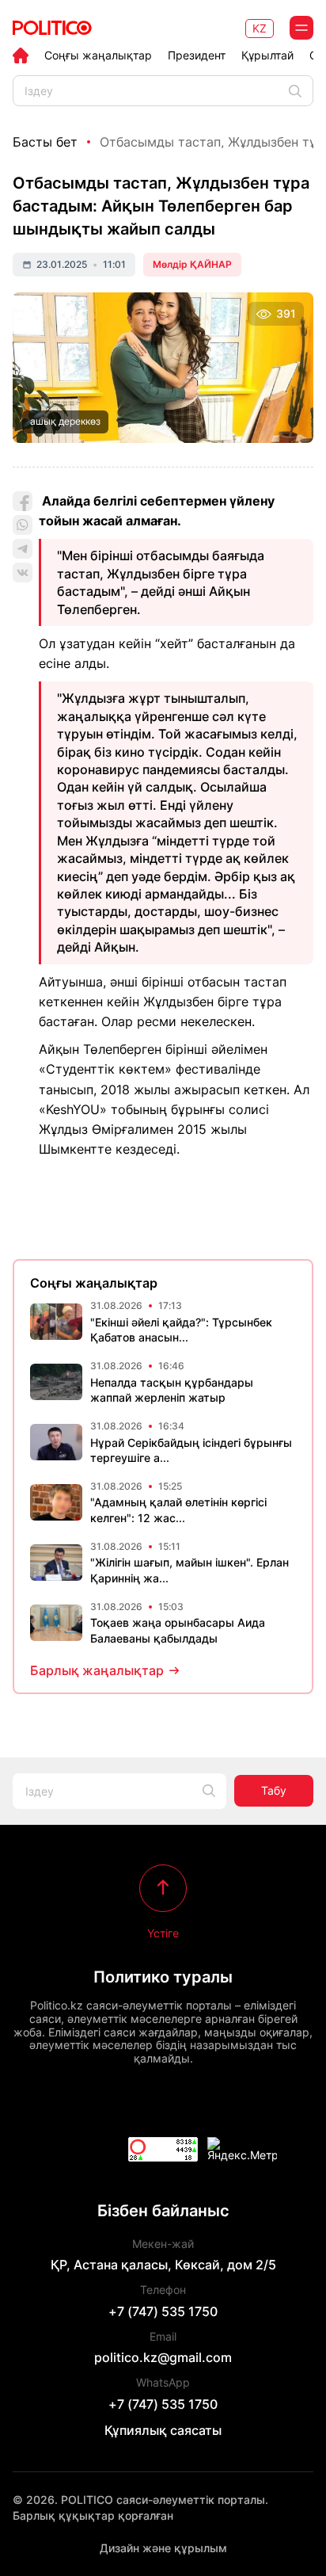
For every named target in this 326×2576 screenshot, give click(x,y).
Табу (274, 1790)
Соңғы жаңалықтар (98, 55)
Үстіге (163, 1933)
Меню (301, 28)
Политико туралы (163, 1977)
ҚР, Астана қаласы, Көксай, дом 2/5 (163, 2265)
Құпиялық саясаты (163, 2430)
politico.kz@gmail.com (163, 2357)
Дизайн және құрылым (163, 2548)
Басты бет (45, 142)
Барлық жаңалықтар (97, 1670)
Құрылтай (267, 55)
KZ (260, 28)
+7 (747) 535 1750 (163, 2311)
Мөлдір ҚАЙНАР (192, 264)
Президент (197, 55)
